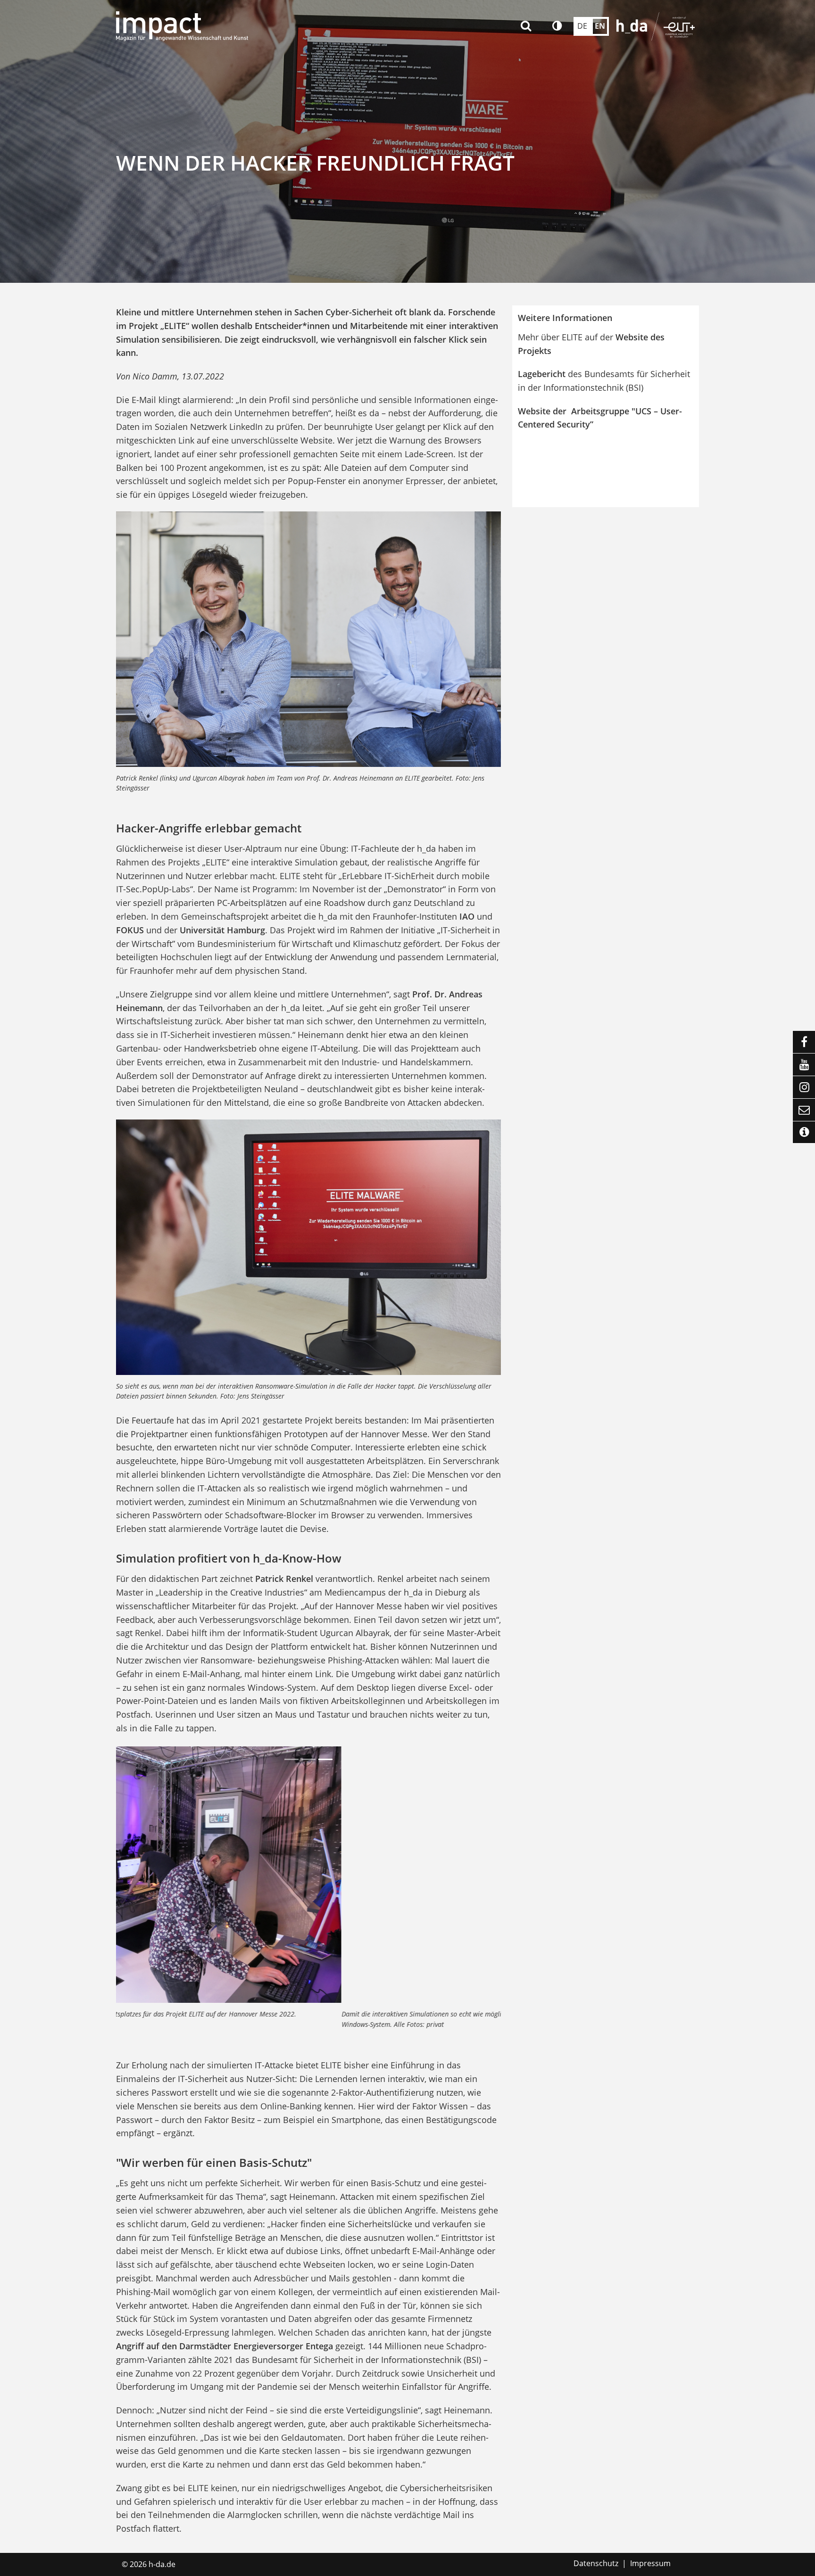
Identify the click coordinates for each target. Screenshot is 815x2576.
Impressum (650, 2563)
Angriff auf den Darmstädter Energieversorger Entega (225, 2346)
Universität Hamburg (222, 930)
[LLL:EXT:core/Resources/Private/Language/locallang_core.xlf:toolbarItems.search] (527, 26)
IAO (468, 916)
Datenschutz (596, 2563)
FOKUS (130, 930)
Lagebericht (543, 374)
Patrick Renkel (284, 1579)
